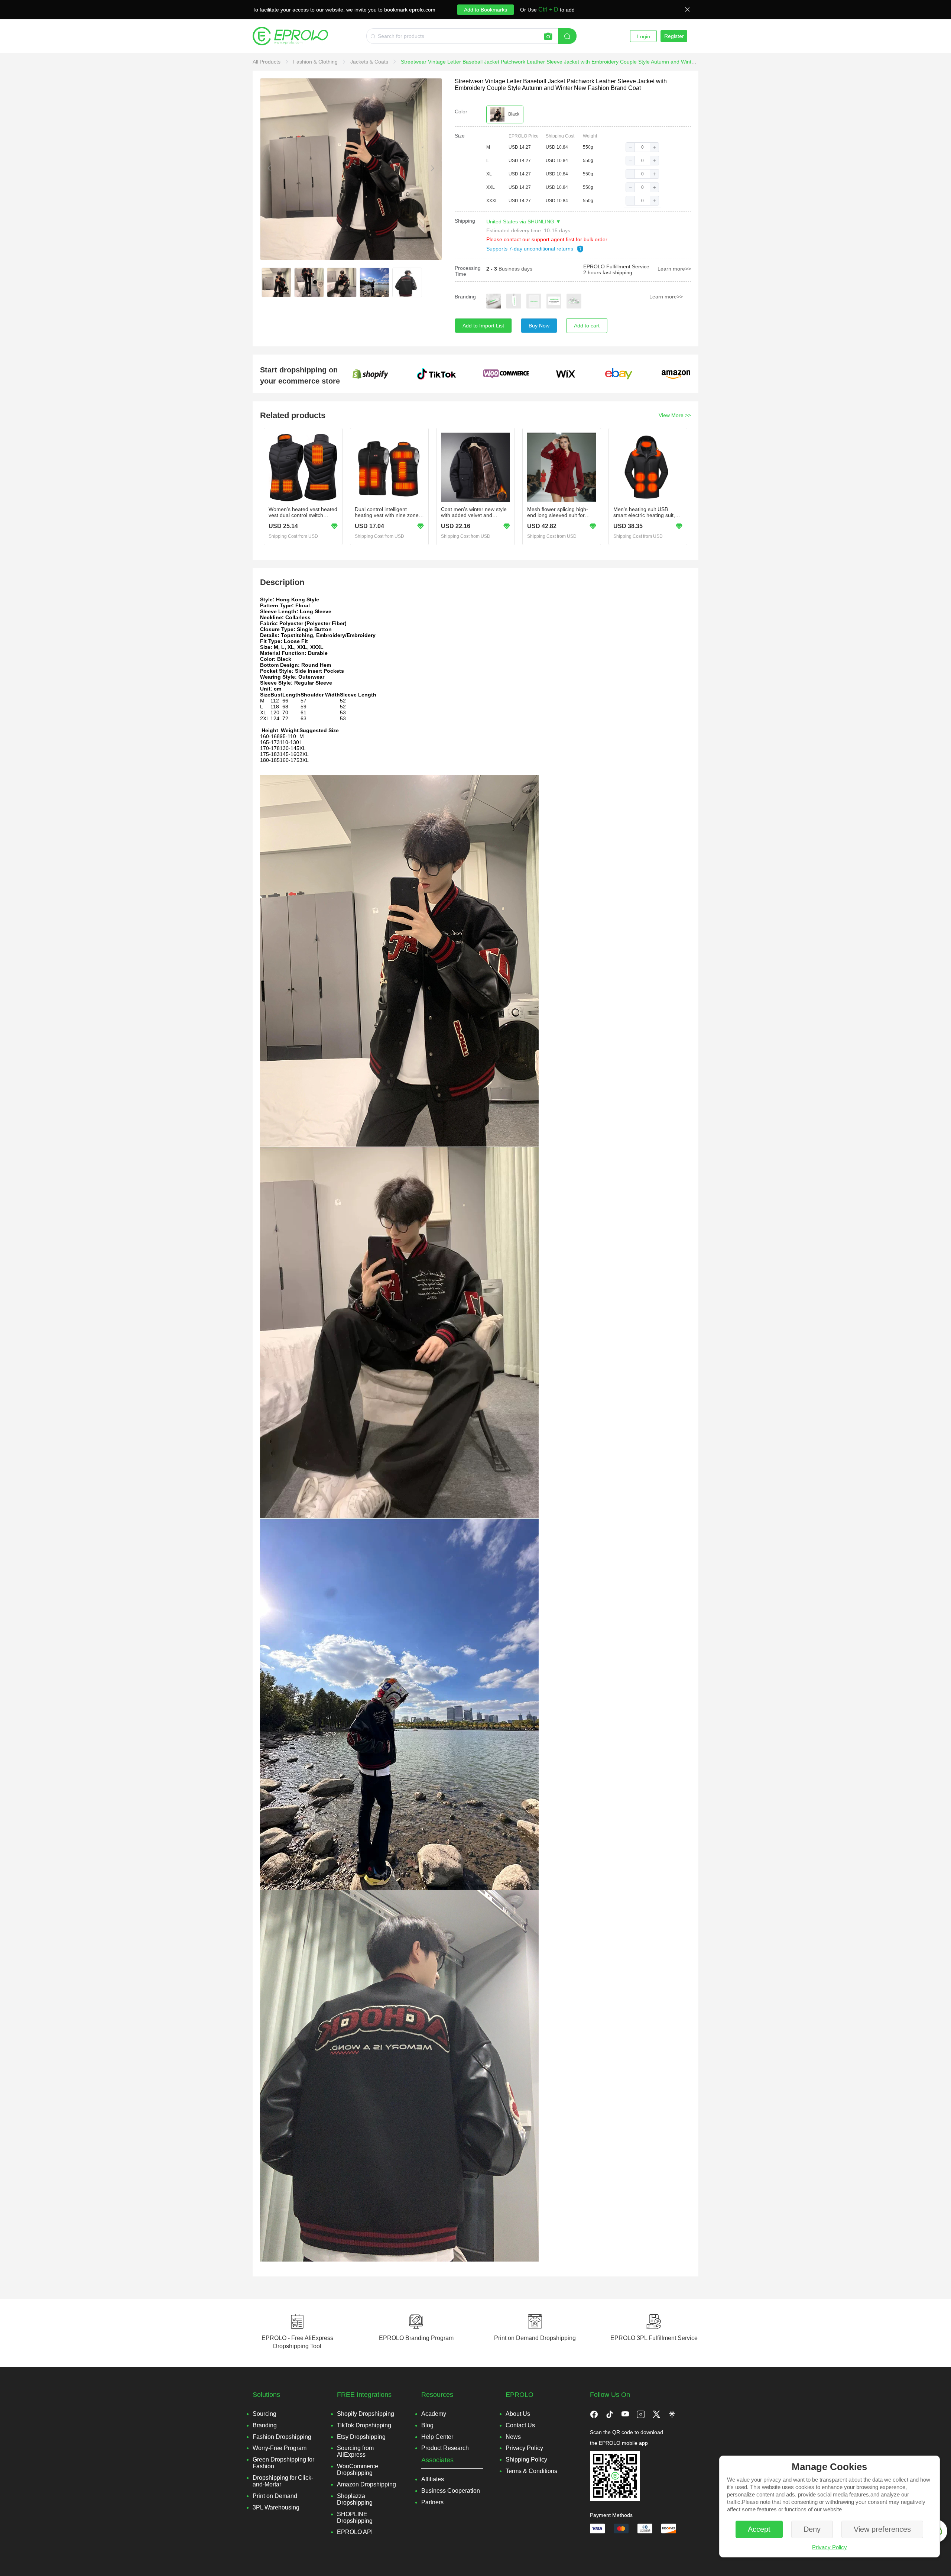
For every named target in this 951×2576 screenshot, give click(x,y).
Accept (759, 2529)
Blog (427, 2425)
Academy (434, 2414)
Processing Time (468, 271)
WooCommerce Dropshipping (358, 2470)
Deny (812, 2529)
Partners (432, 2502)
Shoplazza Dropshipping (355, 2499)
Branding (465, 297)
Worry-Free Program (280, 2448)
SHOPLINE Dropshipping (355, 2517)
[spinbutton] (642, 147)
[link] (267, 62)
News (513, 2437)
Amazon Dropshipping (366, 2484)
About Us (518, 2414)
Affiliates (433, 2479)
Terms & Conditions (531, 2471)
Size (460, 136)
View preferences (882, 2529)
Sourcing (264, 2414)
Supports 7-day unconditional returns (530, 249)
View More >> (675, 415)
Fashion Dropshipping (282, 2437)
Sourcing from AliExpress (355, 2451)
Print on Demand (275, 2496)
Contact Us (520, 2425)
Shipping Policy (526, 2459)
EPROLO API (355, 2532)
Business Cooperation (451, 2491)
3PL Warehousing (276, 2507)
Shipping (465, 221)
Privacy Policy (830, 2547)
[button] (630, 147)
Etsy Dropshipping (361, 2437)
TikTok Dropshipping (364, 2425)
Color (461, 111)
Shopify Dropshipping (366, 2414)
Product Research (445, 2448)
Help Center (437, 2437)
